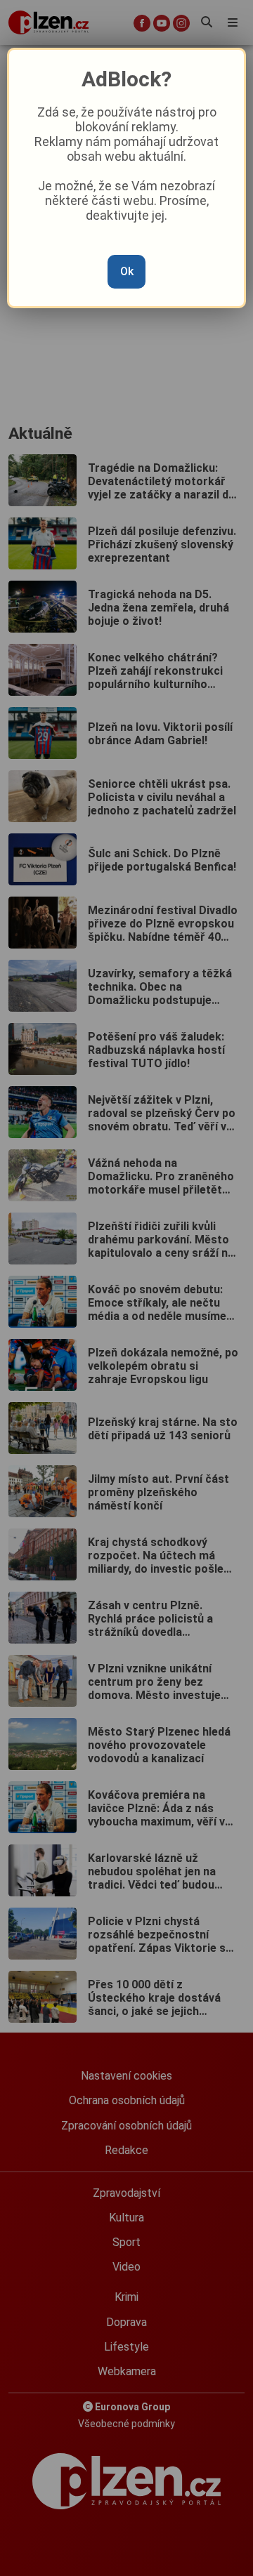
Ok (127, 271)
